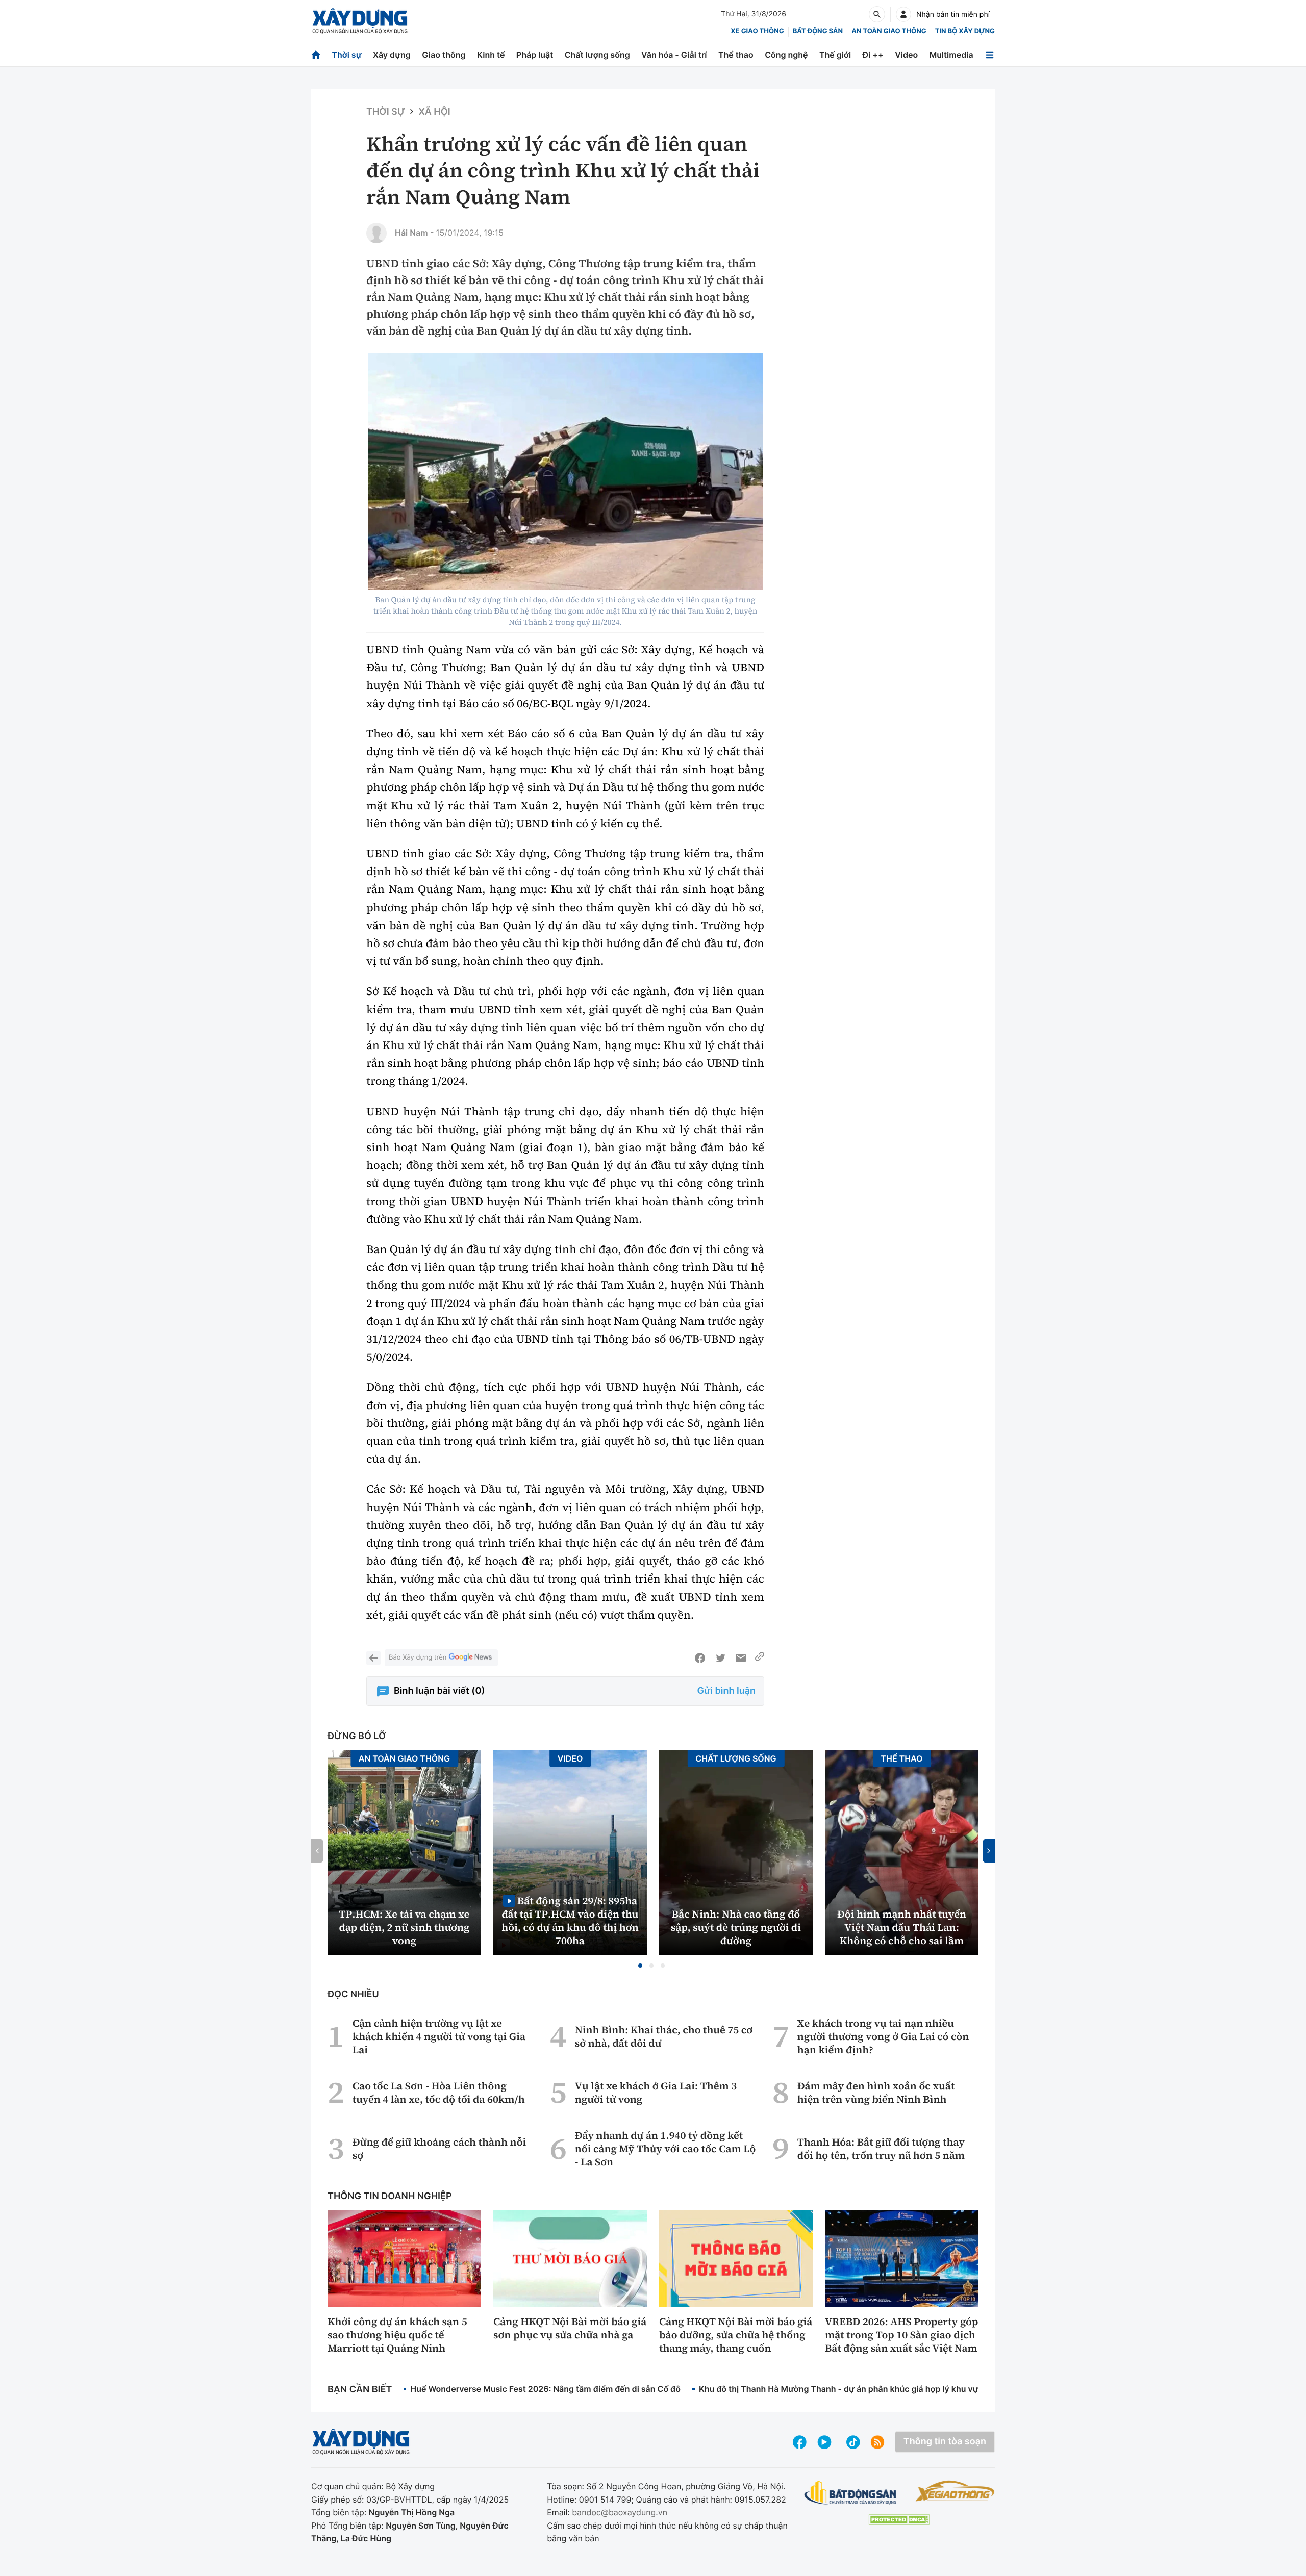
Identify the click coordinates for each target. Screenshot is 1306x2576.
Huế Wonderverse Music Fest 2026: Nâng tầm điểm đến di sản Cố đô (545, 2389)
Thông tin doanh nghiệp (390, 2196)
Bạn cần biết (360, 2390)
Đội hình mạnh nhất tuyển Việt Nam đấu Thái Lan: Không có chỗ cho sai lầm (902, 1927)
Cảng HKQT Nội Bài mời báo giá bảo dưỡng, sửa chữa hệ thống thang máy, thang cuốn (736, 2335)
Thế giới (835, 55)
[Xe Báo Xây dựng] (955, 2491)
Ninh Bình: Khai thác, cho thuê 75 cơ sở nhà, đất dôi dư (664, 2036)
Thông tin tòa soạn (945, 2442)
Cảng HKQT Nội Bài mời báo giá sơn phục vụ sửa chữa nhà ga (570, 2328)
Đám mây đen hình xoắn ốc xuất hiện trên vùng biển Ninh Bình (876, 2093)
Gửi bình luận (726, 1691)
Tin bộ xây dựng (965, 31)
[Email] (741, 1658)
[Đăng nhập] (903, 14)
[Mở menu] (990, 55)
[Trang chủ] (316, 55)
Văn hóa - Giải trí (674, 55)
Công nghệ (786, 55)
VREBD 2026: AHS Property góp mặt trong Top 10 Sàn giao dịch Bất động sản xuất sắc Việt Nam (901, 2335)
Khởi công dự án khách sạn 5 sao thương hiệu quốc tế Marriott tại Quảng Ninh (397, 2335)
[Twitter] (720, 1658)
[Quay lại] (373, 1658)
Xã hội (434, 112)
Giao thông (444, 55)
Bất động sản (818, 31)
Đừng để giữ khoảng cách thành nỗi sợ (439, 2149)
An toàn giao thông (889, 31)
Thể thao (736, 55)
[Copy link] (760, 1658)
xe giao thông (757, 31)
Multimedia (951, 55)
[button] (640, 1966)
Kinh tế (491, 55)
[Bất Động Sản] (851, 2493)
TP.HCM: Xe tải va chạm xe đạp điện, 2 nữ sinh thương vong (405, 1927)
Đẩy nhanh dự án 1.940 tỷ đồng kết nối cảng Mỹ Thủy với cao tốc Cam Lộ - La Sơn (665, 2149)
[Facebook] (700, 1658)
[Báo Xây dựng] (360, 21)
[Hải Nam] (376, 233)
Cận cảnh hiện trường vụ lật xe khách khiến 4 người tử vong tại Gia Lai (439, 2036)
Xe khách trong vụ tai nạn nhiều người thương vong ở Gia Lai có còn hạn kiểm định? (883, 2036)
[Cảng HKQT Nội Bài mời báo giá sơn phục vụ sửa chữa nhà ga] (570, 2258)
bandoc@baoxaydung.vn (620, 2512)
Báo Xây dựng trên (418, 1657)
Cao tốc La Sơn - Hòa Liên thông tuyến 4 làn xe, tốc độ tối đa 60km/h (439, 2093)
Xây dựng (392, 55)
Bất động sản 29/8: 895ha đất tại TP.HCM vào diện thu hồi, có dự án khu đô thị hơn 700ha (570, 1920)
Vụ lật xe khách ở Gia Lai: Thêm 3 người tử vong (656, 2093)
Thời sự (346, 55)
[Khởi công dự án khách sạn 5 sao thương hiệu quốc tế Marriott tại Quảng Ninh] (404, 2258)
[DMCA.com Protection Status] (899, 2520)
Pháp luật (535, 55)
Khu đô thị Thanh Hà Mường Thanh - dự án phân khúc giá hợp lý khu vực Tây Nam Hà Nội (873, 2389)
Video (906, 55)
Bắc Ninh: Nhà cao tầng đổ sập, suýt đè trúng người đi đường (736, 1927)
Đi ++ (873, 55)
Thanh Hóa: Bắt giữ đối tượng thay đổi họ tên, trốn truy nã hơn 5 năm (881, 2149)
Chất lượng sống (597, 55)
